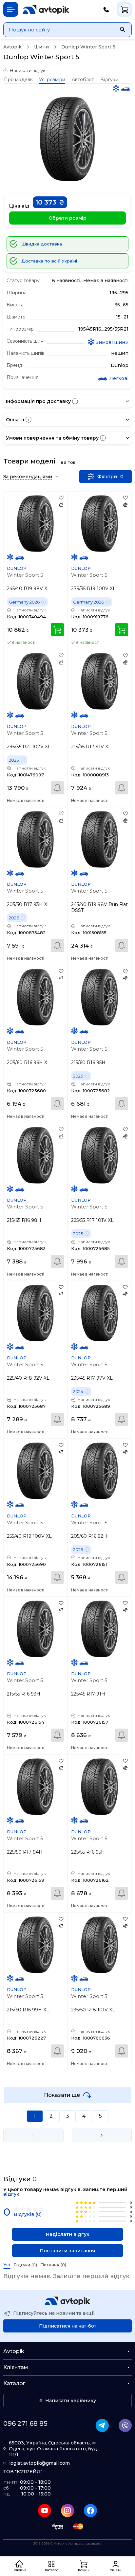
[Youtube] (45, 2511)
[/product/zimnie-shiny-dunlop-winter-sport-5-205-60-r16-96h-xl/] (35, 997)
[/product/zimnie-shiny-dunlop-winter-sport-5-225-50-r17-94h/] (35, 1787)
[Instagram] (67, 2511)
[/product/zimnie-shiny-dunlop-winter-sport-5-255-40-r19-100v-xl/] (35, 1471)
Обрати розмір (67, 218)
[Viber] (125, 2425)
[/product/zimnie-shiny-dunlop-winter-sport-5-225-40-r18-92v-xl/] (35, 1313)
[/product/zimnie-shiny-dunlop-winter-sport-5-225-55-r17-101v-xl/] (100, 1155)
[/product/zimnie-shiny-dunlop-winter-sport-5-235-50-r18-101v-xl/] (100, 1945)
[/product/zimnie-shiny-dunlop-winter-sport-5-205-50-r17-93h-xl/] (35, 839)
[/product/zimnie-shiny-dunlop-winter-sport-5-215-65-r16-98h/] (35, 1155)
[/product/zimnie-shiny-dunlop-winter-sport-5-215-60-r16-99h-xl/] (35, 1945)
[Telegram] (102, 2425)
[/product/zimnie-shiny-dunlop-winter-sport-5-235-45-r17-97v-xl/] (100, 1313)
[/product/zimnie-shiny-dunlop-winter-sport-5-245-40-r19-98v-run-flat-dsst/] (100, 839)
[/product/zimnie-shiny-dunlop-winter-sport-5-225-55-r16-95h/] (100, 1787)
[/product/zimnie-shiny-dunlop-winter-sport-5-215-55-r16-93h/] (35, 1629)
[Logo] (46, 9)
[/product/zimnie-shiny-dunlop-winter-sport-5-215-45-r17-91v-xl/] (100, 681)
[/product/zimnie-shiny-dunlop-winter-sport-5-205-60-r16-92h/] (100, 1471)
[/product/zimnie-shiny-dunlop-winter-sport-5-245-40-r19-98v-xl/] (35, 523)
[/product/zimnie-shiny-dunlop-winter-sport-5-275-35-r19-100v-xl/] (100, 523)
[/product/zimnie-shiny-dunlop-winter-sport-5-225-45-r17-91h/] (100, 1629)
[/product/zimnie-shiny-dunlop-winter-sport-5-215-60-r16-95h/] (100, 997)
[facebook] (90, 2511)
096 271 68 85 (25, 2423)
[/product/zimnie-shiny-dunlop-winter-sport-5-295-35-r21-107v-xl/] (35, 681)
